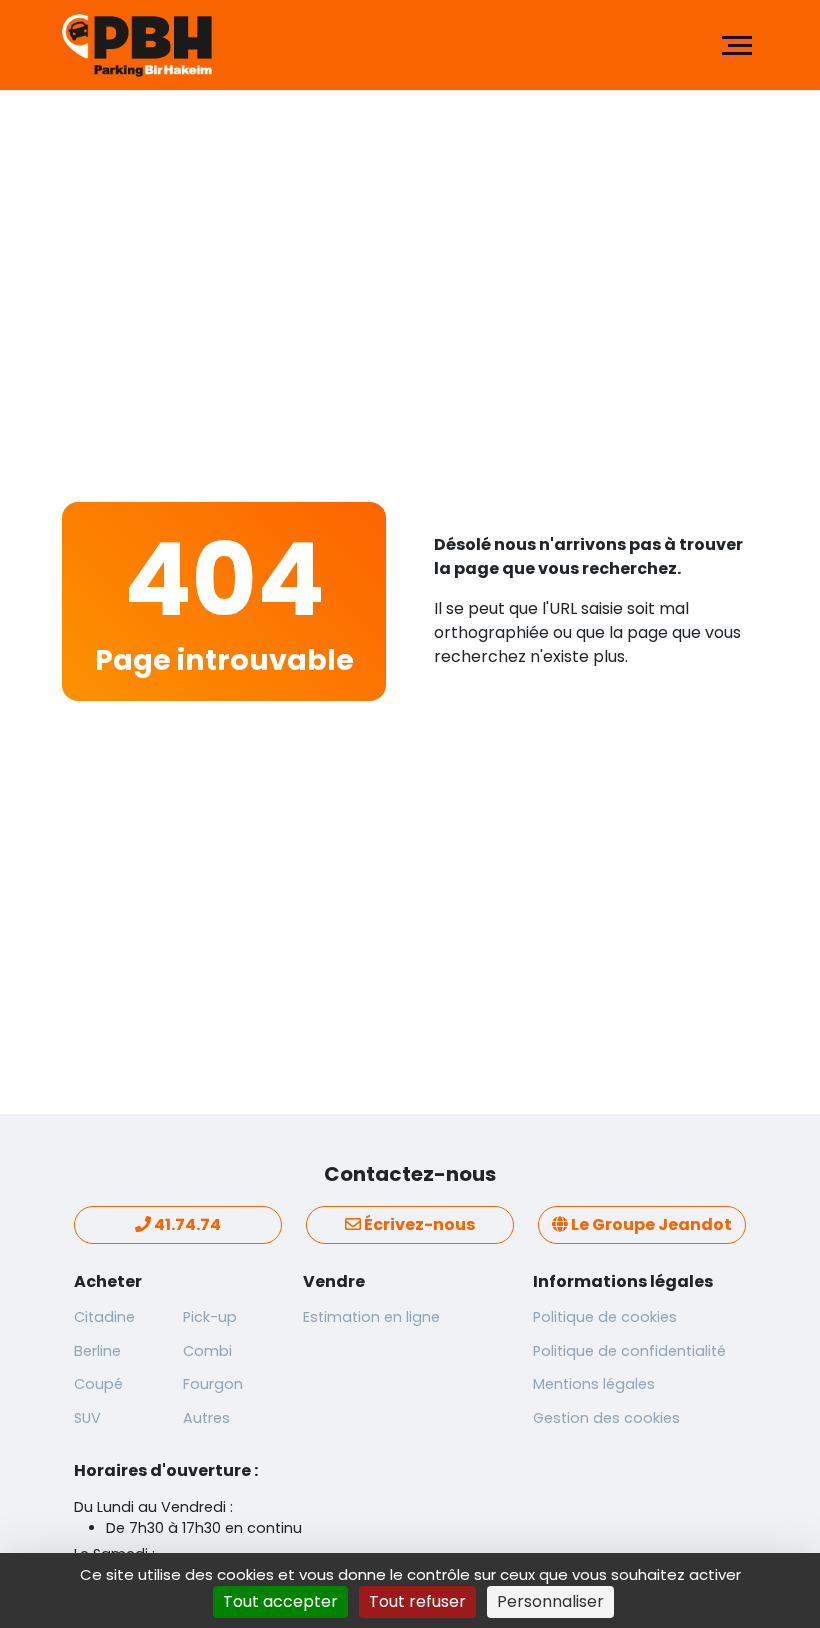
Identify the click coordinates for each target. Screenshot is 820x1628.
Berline (97, 1351)
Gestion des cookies (606, 1418)
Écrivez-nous (418, 1224)
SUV (87, 1418)
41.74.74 (186, 1224)
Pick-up (210, 1317)
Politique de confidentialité (629, 1351)
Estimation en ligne (371, 1317)
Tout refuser (417, 1601)
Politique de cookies (605, 1317)
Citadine (104, 1317)
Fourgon (213, 1384)
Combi (207, 1351)
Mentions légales (594, 1384)
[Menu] (737, 45)
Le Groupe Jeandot (650, 1224)
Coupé (98, 1384)
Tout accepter (280, 1601)
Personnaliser (550, 1601)
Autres (206, 1418)
